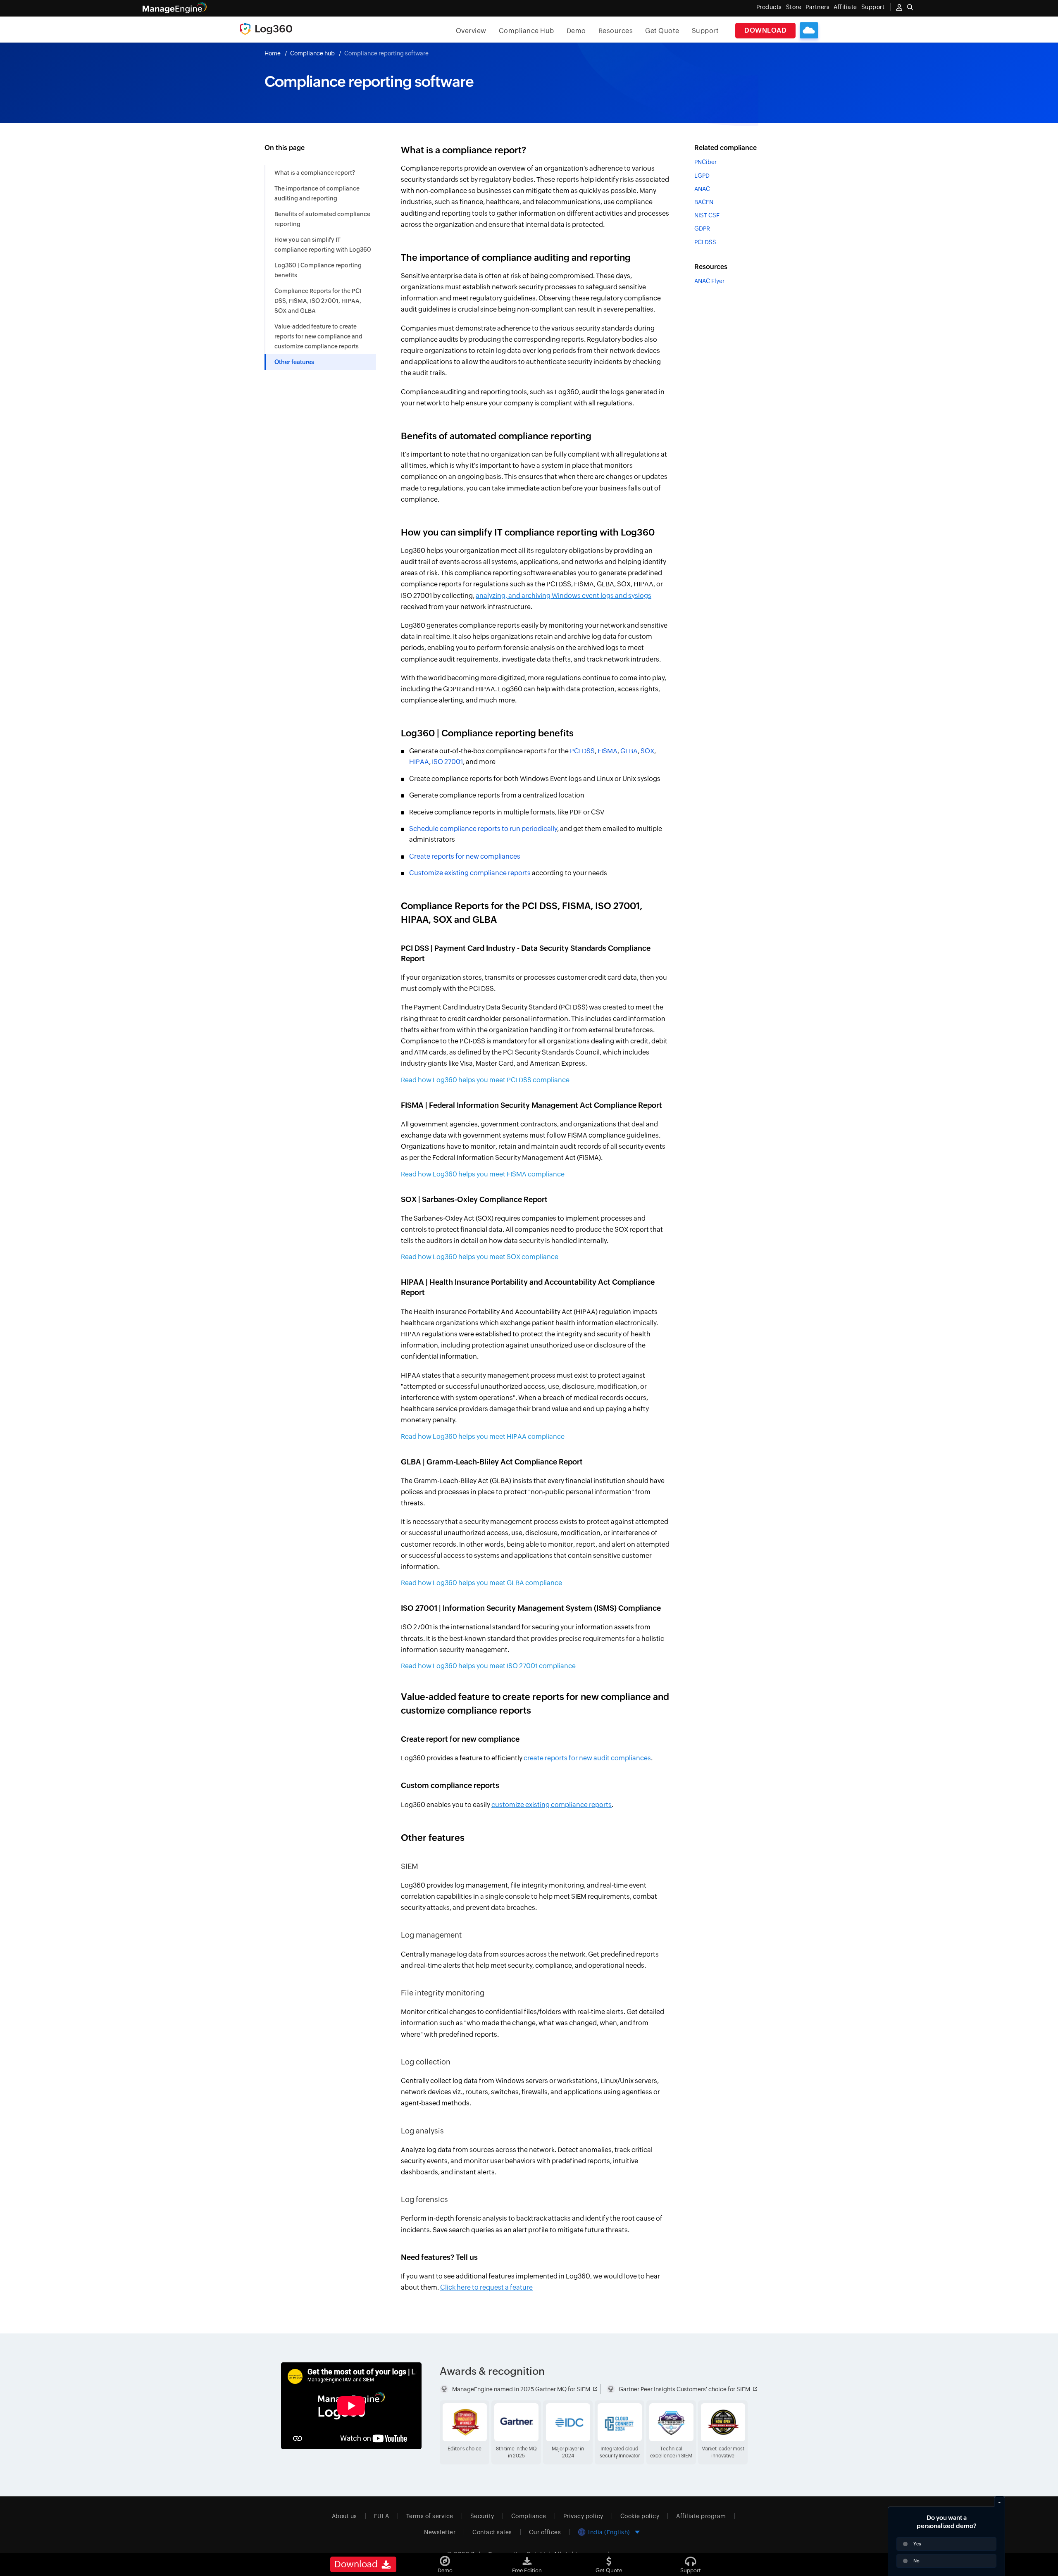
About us (344, 2516)
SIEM (410, 1866)
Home (273, 53)
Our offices (545, 2532)
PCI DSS (582, 751)
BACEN (704, 202)
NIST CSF (707, 215)
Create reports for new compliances (465, 856)
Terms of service (430, 2516)
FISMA (608, 751)
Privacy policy (583, 2516)
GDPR (702, 229)
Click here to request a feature (486, 2287)
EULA (382, 2516)
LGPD (702, 175)
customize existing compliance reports (552, 1805)
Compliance (529, 2516)
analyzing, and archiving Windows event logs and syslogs (564, 596)
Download (765, 30)
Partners (817, 7)
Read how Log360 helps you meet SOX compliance (480, 1257)
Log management (431, 1935)
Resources (616, 31)
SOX (647, 751)
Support (705, 31)
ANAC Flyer (709, 281)
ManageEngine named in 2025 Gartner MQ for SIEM (521, 2389)
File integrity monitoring (443, 1993)
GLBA (629, 751)
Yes (917, 2544)
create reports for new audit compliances (587, 1758)
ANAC (702, 189)
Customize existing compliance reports (470, 873)
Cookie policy (640, 2516)
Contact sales (492, 2532)
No (916, 2561)
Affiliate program (701, 2516)
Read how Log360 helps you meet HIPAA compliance (483, 1437)
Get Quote (662, 31)
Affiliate (845, 7)
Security (482, 2516)
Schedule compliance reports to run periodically (483, 829)
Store (794, 7)
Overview (471, 31)
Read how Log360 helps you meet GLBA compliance (481, 1583)
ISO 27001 (447, 762)
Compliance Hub (527, 31)
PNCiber (705, 162)
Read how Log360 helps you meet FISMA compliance (483, 1174)
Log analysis (422, 2131)
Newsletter (440, 2532)
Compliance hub (312, 53)
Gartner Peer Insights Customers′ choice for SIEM (684, 2389)
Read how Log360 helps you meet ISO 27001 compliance (488, 1666)
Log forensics (424, 2199)
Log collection (426, 2062)
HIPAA (419, 762)
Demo (576, 31)
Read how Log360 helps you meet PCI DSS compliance (485, 1080)
